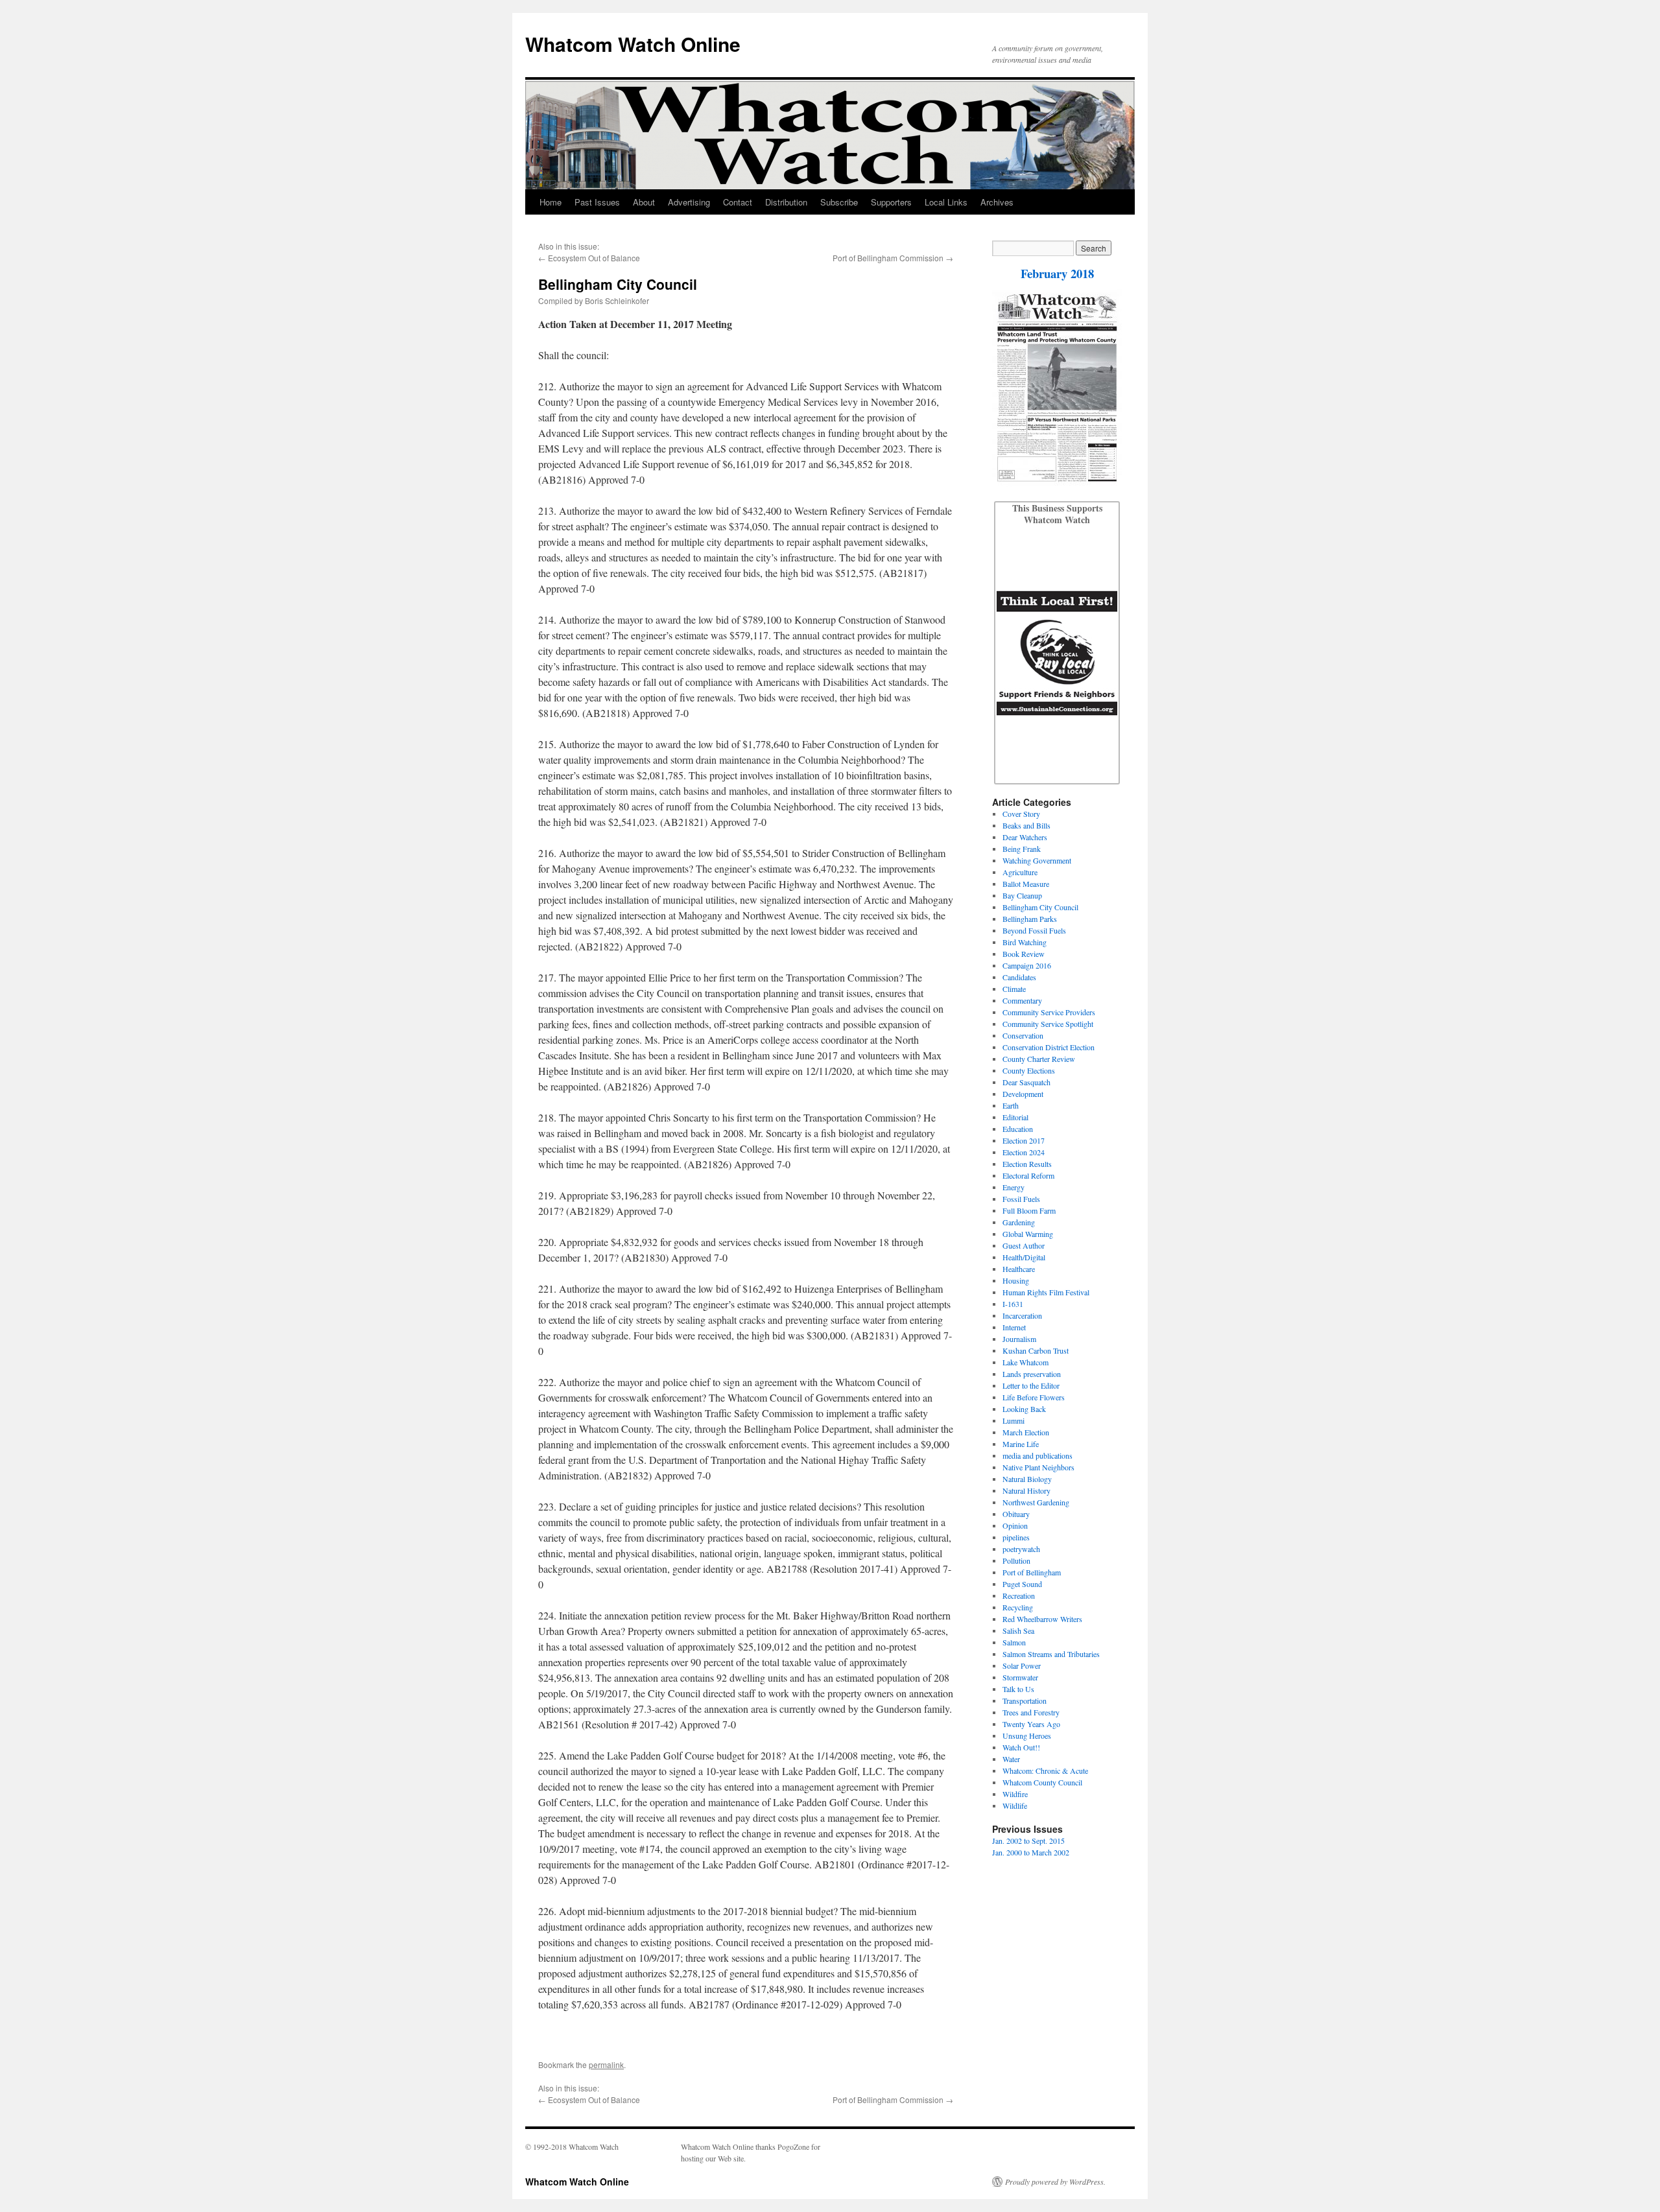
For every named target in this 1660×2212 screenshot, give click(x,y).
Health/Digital (1024, 1257)
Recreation (1019, 1595)
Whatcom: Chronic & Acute (1045, 1771)
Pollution (1016, 1560)
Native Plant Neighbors (1038, 1467)
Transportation (1025, 1700)
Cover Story (1021, 814)
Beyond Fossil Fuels (1034, 930)
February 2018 (1057, 273)
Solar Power (1022, 1665)
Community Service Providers (1049, 1012)
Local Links (946, 202)
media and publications (1037, 1455)
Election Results (1027, 1164)
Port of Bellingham (1032, 1572)
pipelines (1016, 1537)
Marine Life (1021, 1444)
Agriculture (1020, 872)
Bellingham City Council (1040, 907)
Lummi (1014, 1420)
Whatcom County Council (1042, 1782)
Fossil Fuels (1021, 1199)
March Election (1026, 1432)
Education (1018, 1129)
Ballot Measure (1026, 884)
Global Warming (1028, 1234)
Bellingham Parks (1030, 919)
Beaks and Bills (1026, 825)
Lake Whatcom (1026, 1362)
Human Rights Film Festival (1046, 1292)
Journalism (1019, 1339)
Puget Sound (1022, 1584)
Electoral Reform (1028, 1175)
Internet (1014, 1327)
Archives (997, 202)
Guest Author (1024, 1245)
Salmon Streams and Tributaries (1051, 1654)
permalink (606, 2065)
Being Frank (1022, 849)
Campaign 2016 (1027, 965)
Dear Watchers (1025, 837)
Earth (1011, 1105)
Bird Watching (1025, 942)
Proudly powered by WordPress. (1055, 2182)
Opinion (1015, 1525)
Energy (1014, 1187)
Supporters (891, 202)
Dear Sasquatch (1026, 1082)
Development (1023, 1094)
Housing (1016, 1280)
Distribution (786, 202)
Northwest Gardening (1036, 1502)
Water (1011, 1759)
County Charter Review (1039, 1059)
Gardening (1019, 1222)
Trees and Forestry (1031, 1712)
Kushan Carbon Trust (1036, 1350)
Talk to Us (1018, 1689)
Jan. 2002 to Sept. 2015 (1028, 1841)
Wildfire (1015, 1794)
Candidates (1019, 977)
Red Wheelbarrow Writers (1042, 1619)
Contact (738, 202)
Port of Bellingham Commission (888, 258)
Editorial (1015, 1117)
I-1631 (1013, 1304)
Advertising (689, 202)
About (644, 202)
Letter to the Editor (1031, 1385)
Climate (1014, 989)
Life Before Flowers (1034, 1397)
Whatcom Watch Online (633, 44)
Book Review (1024, 954)
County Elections (1029, 1070)
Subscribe (839, 202)
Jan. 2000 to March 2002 (1031, 1852)
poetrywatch (1021, 1549)
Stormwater (1020, 1677)
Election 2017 (1024, 1140)
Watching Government (1037, 860)
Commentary (1022, 1000)
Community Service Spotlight (1048, 1024)
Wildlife (1015, 1806)
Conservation (1023, 1035)
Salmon (1014, 1642)
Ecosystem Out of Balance (594, 258)
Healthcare (1019, 1269)
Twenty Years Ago (1031, 1724)
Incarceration (1022, 1315)
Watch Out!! (1021, 1747)
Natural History (1026, 1490)
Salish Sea (1018, 1630)
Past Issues (597, 202)
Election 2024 (1024, 1152)
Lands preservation (1032, 1374)
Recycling (1018, 1607)
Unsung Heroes (1027, 1735)
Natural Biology (1027, 1479)
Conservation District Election (1049, 1047)
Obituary (1016, 1514)
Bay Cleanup (1022, 895)
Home (551, 202)
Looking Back (1024, 1409)
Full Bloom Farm (1029, 1210)
